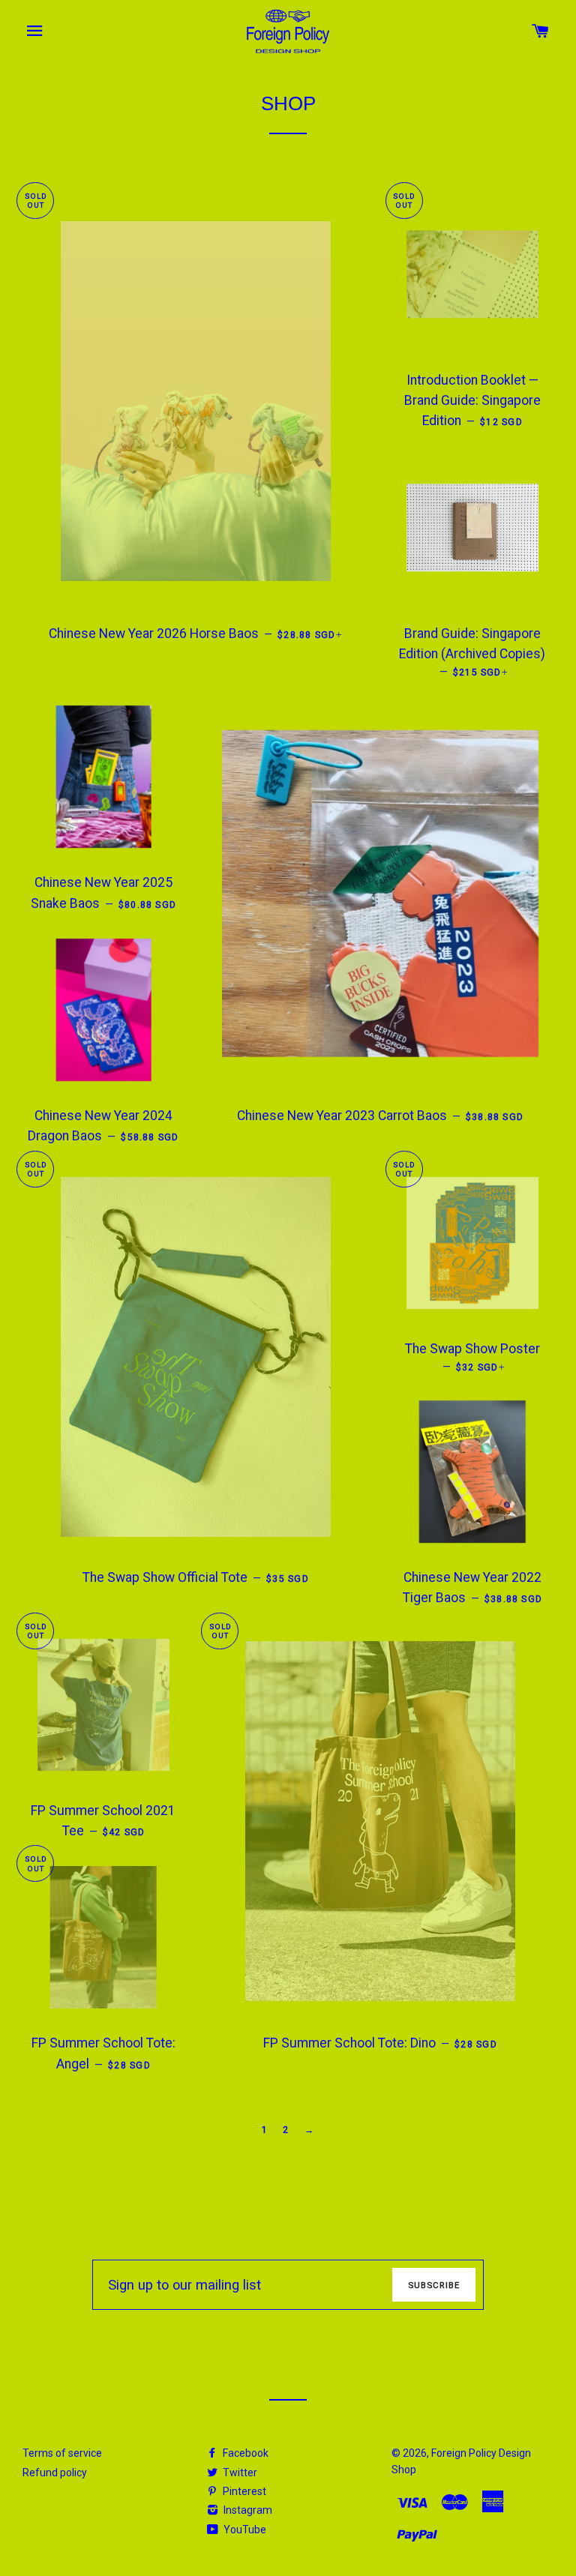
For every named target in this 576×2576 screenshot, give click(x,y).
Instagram (247, 2510)
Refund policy (55, 2473)
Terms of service (62, 2453)
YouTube (244, 2530)
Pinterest (243, 2491)
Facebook (244, 2453)
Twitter (239, 2473)
